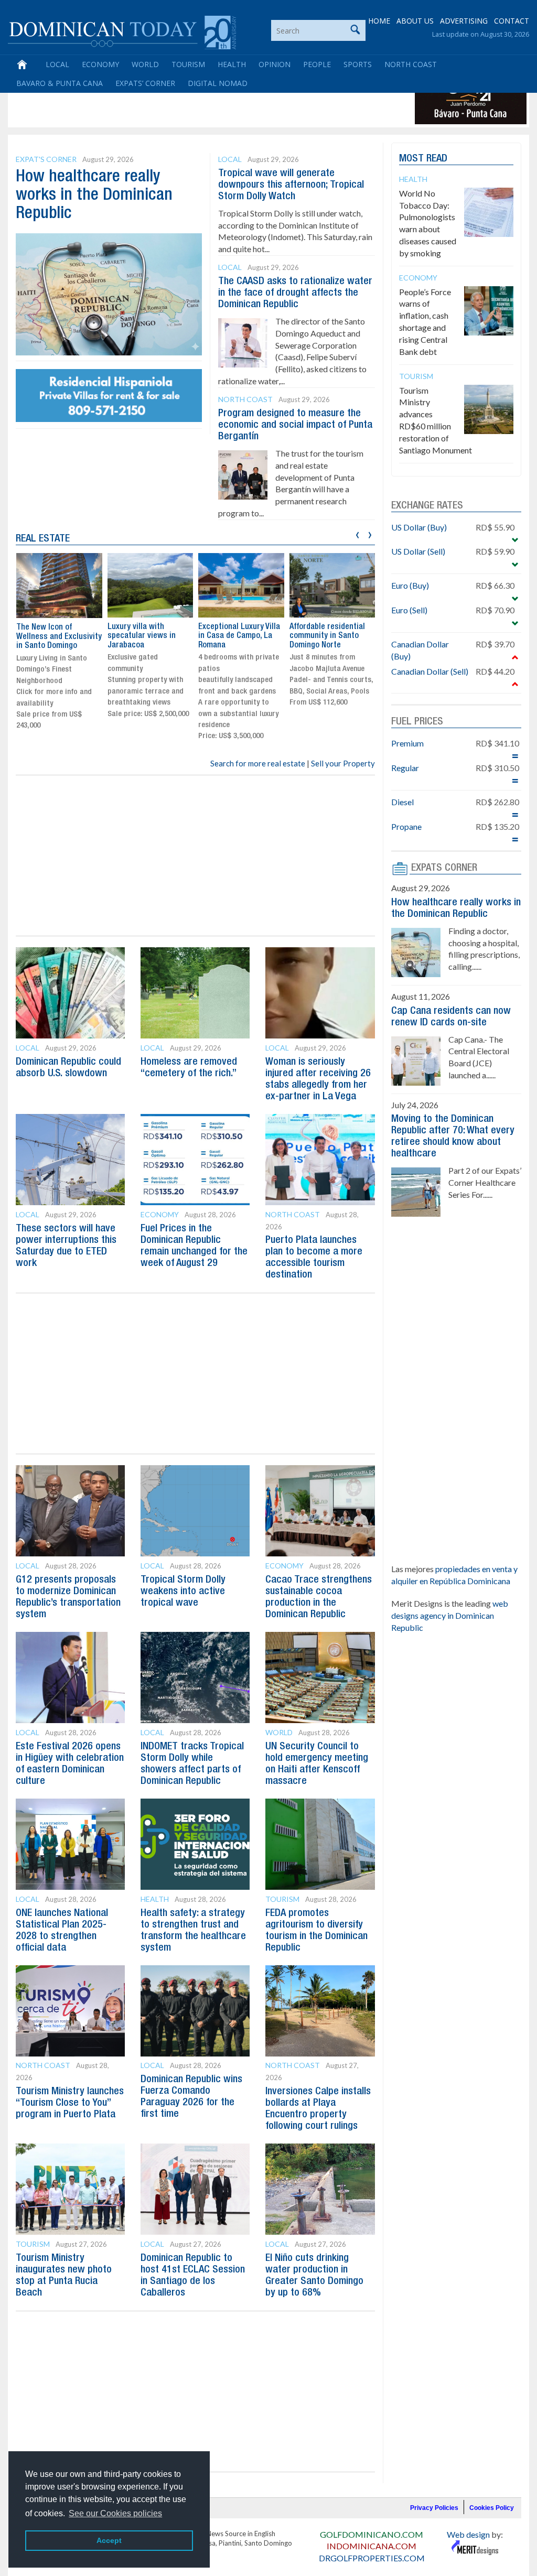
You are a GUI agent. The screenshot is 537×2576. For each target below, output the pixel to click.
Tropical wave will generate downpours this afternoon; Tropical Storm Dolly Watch (291, 185)
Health (232, 64)
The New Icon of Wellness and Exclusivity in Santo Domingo (59, 637)
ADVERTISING (464, 21)
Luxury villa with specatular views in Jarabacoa (142, 636)
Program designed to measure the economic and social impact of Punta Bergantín (295, 425)
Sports (358, 64)
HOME (379, 21)
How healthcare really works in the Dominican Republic (94, 195)
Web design (468, 2534)
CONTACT (512, 21)
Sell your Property (343, 763)
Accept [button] (109, 2540)
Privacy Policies (434, 2508)
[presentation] (357, 533)
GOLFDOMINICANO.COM (372, 2534)
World (145, 64)
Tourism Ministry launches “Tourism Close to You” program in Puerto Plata (70, 2103)
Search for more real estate (258, 763)
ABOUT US (415, 21)
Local (57, 64)
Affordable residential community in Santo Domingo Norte (327, 636)
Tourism (188, 64)
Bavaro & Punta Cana (60, 83)
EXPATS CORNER (444, 868)
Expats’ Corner (145, 83)
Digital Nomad (218, 83)
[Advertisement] (201, 101)
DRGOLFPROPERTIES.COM (372, 2558)
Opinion (275, 64)
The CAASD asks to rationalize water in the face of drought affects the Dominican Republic (295, 293)
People (317, 64)
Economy (100, 64)
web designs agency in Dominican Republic (450, 1615)
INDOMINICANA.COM (372, 2546)
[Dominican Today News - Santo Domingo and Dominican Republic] (122, 31)
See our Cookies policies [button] (115, 2513)
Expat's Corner (46, 159)
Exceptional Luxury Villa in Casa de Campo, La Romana (239, 636)
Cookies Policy (492, 2508)
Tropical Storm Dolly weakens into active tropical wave (183, 1592)
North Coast (411, 64)
